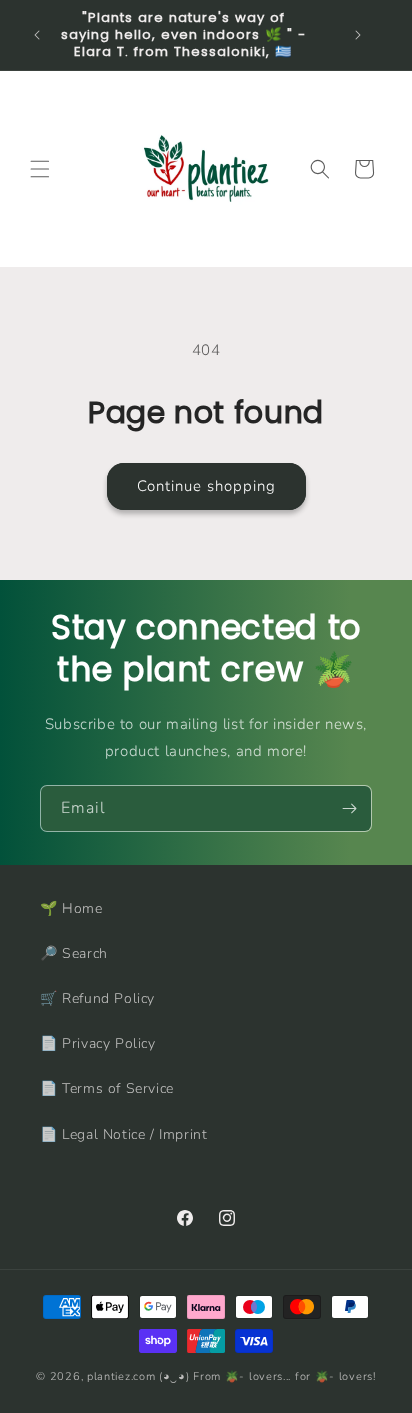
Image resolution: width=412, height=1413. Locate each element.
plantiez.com (121, 1376)
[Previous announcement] (37, 35)
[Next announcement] (358, 35)
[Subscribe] (349, 808)
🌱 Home (71, 908)
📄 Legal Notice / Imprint (123, 1134)
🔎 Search (74, 953)
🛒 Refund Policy (97, 998)
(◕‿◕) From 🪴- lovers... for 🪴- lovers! (267, 1376)
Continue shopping (206, 486)
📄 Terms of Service (107, 1088)
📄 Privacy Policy (98, 1043)
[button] (40, 169)
